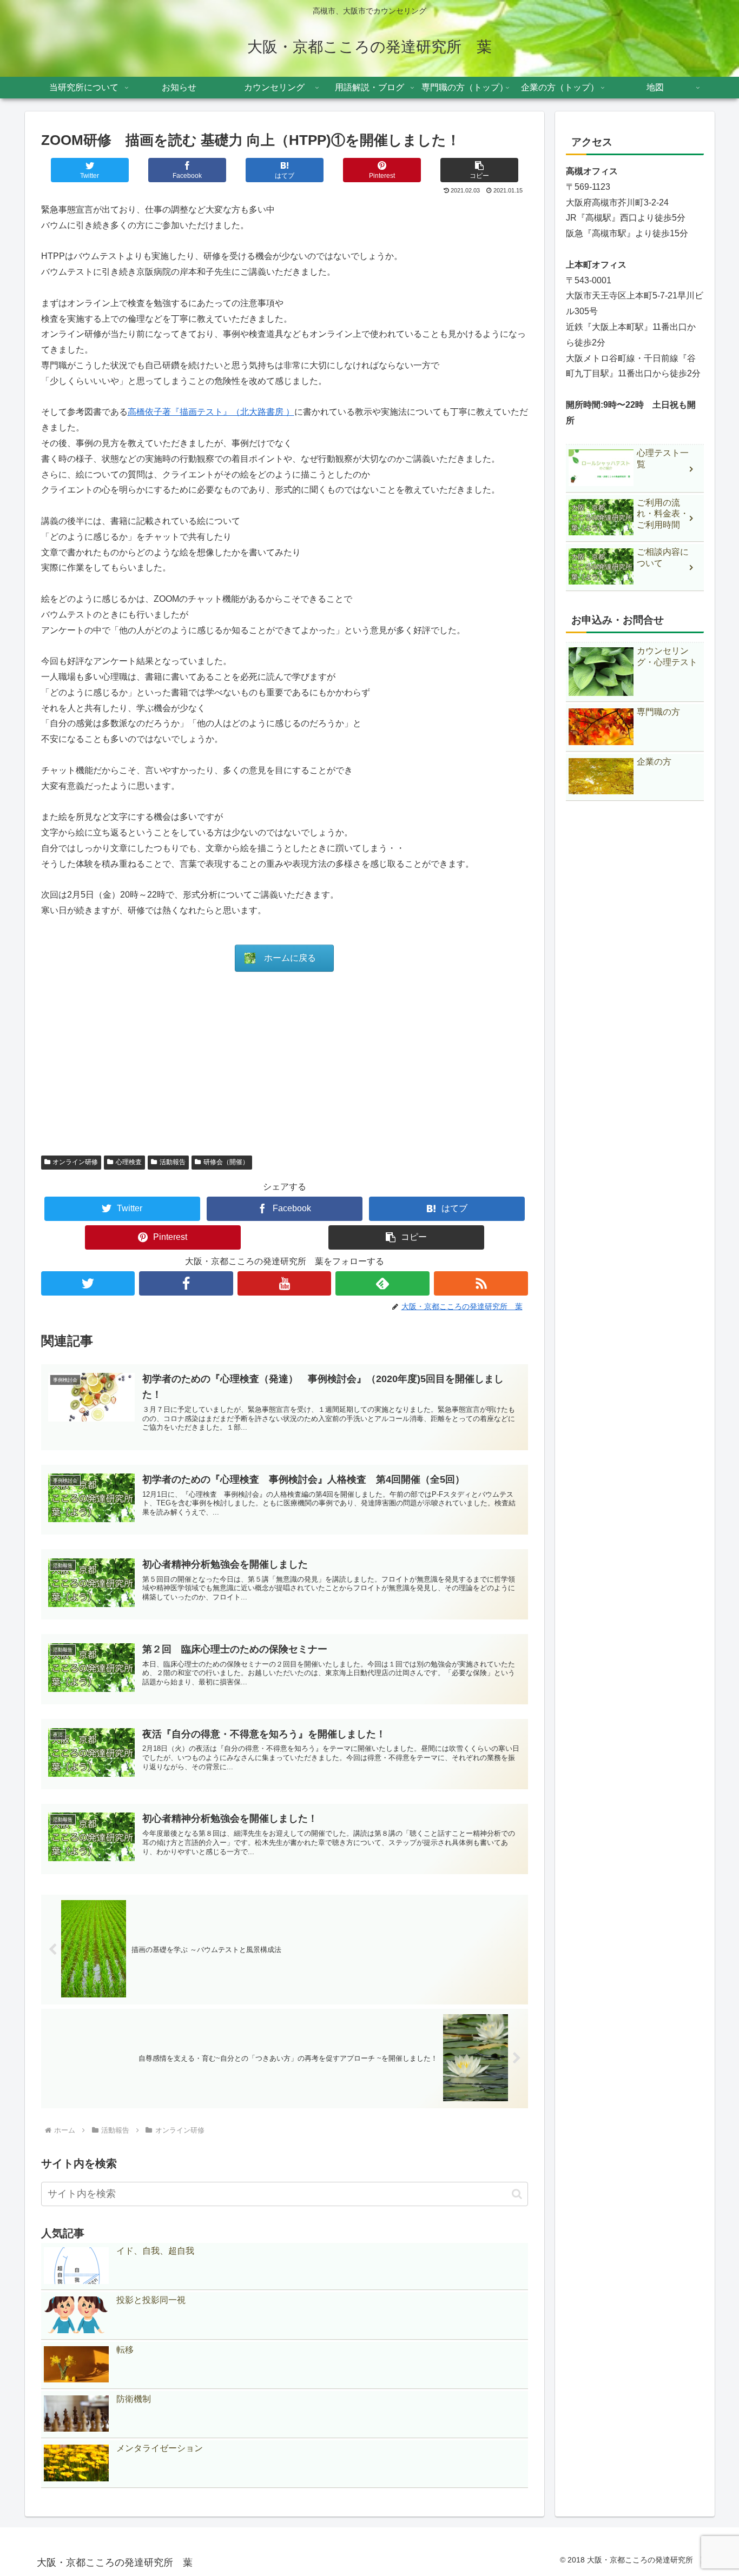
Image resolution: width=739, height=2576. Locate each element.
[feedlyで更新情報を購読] (382, 1283)
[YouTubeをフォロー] (285, 1283)
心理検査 (129, 1162)
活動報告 (173, 1162)
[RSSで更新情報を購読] (481, 1283)
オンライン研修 (75, 1162)
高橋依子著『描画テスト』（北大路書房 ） (211, 412)
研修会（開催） (226, 1162)
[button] (479, 170)
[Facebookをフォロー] (186, 1283)
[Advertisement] (285, 1063)
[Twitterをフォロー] (88, 1283)
